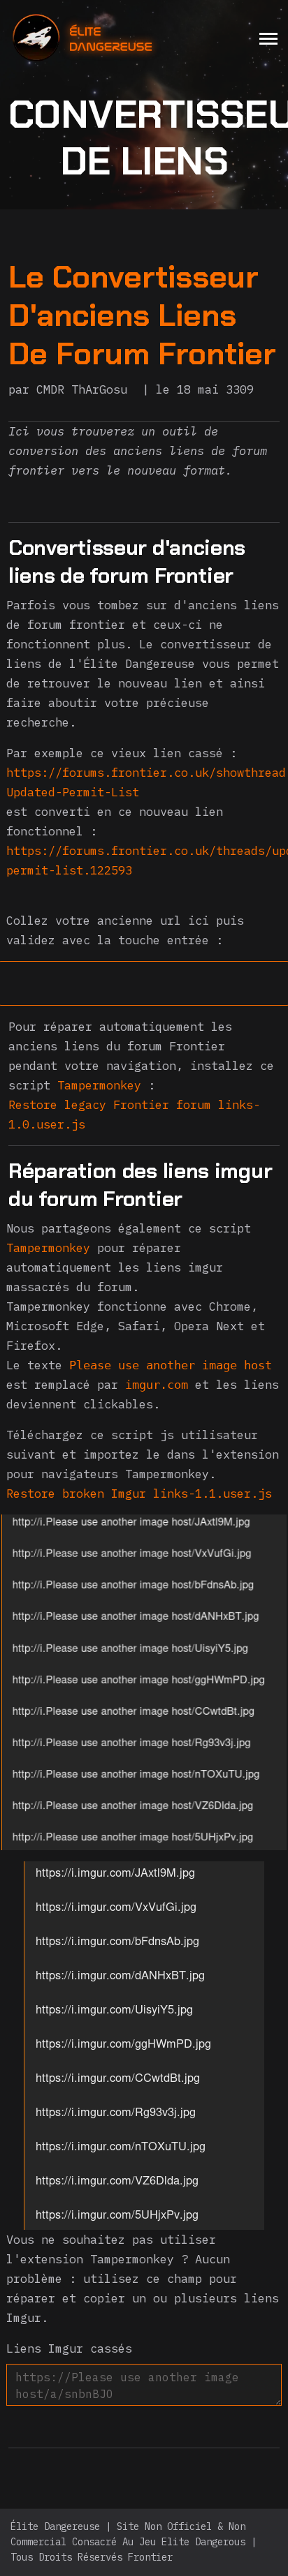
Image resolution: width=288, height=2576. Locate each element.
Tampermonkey (99, 1085)
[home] (120, 38)
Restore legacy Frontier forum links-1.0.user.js (134, 1115)
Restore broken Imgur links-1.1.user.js (139, 1494)
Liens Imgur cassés (69, 2348)
